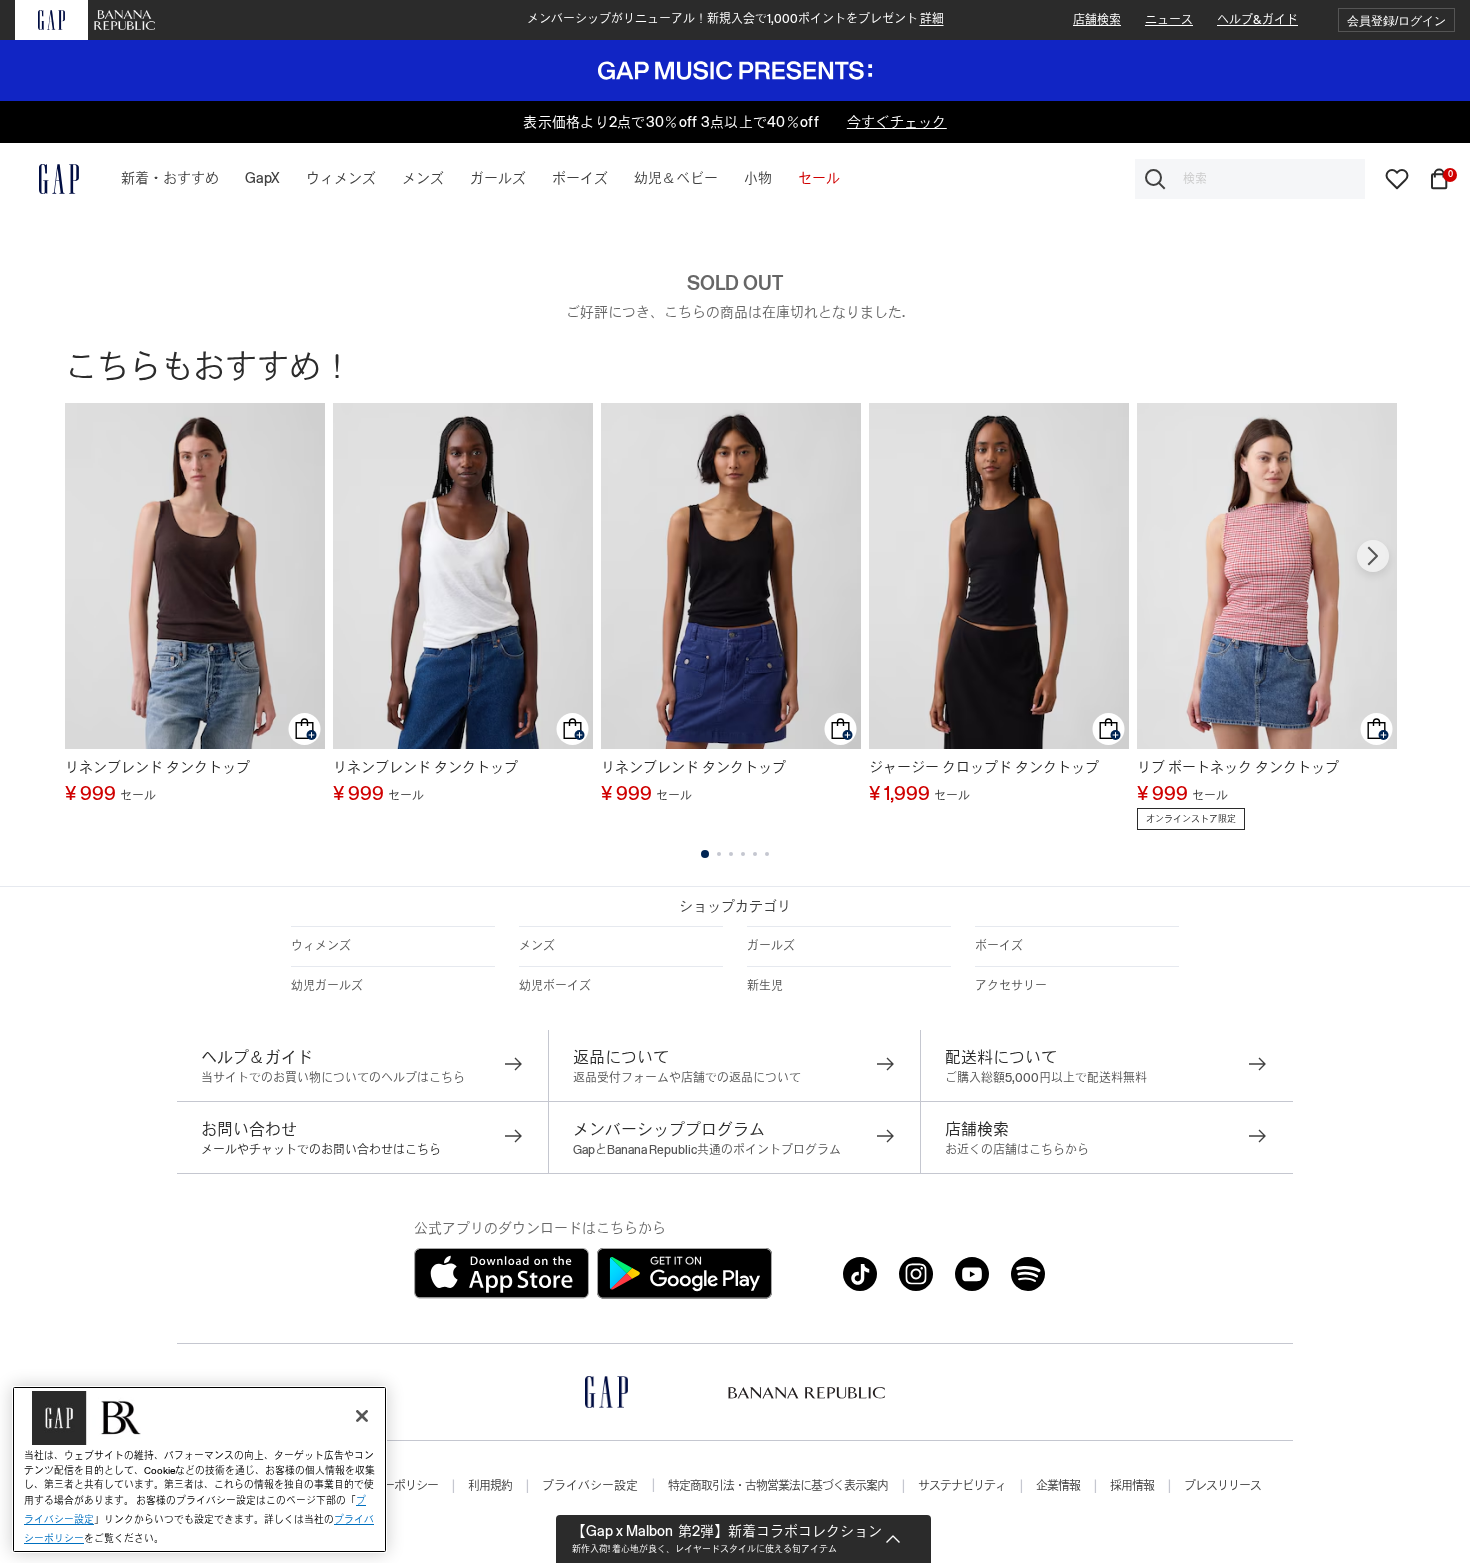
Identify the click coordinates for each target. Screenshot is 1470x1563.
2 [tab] (719, 854)
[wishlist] (1397, 178)
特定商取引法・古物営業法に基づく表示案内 (778, 1486)
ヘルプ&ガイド (1257, 20)
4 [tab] (743, 854)
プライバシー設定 (590, 1486)
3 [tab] (731, 854)
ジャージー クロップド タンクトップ (984, 767)
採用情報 (1132, 1486)
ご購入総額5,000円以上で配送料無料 (1046, 1078)
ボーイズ (999, 946)
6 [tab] (767, 854)
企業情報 (1058, 1486)
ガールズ (771, 946)
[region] (199, 1469)
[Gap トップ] (47, 179)
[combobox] (1250, 179)
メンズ (537, 946)
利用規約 (490, 1486)
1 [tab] (705, 854)
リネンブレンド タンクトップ (157, 767)
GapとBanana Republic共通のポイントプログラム (707, 1150)
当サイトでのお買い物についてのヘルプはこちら (333, 1078)
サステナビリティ (962, 1486)
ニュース (1169, 20)
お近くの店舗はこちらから (1017, 1150)
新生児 (765, 986)
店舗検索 (1097, 20)
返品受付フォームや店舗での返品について (687, 1078)
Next (1373, 556)
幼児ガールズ (327, 986)
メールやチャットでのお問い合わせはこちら (321, 1150)
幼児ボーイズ (555, 986)
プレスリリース (1222, 1486)
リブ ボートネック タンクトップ (1238, 767)
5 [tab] (755, 854)
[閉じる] (362, 1416)
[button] (1396, 20)
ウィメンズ (321, 946)
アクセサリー (1011, 986)
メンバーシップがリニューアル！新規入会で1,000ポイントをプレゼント (735, 19)
